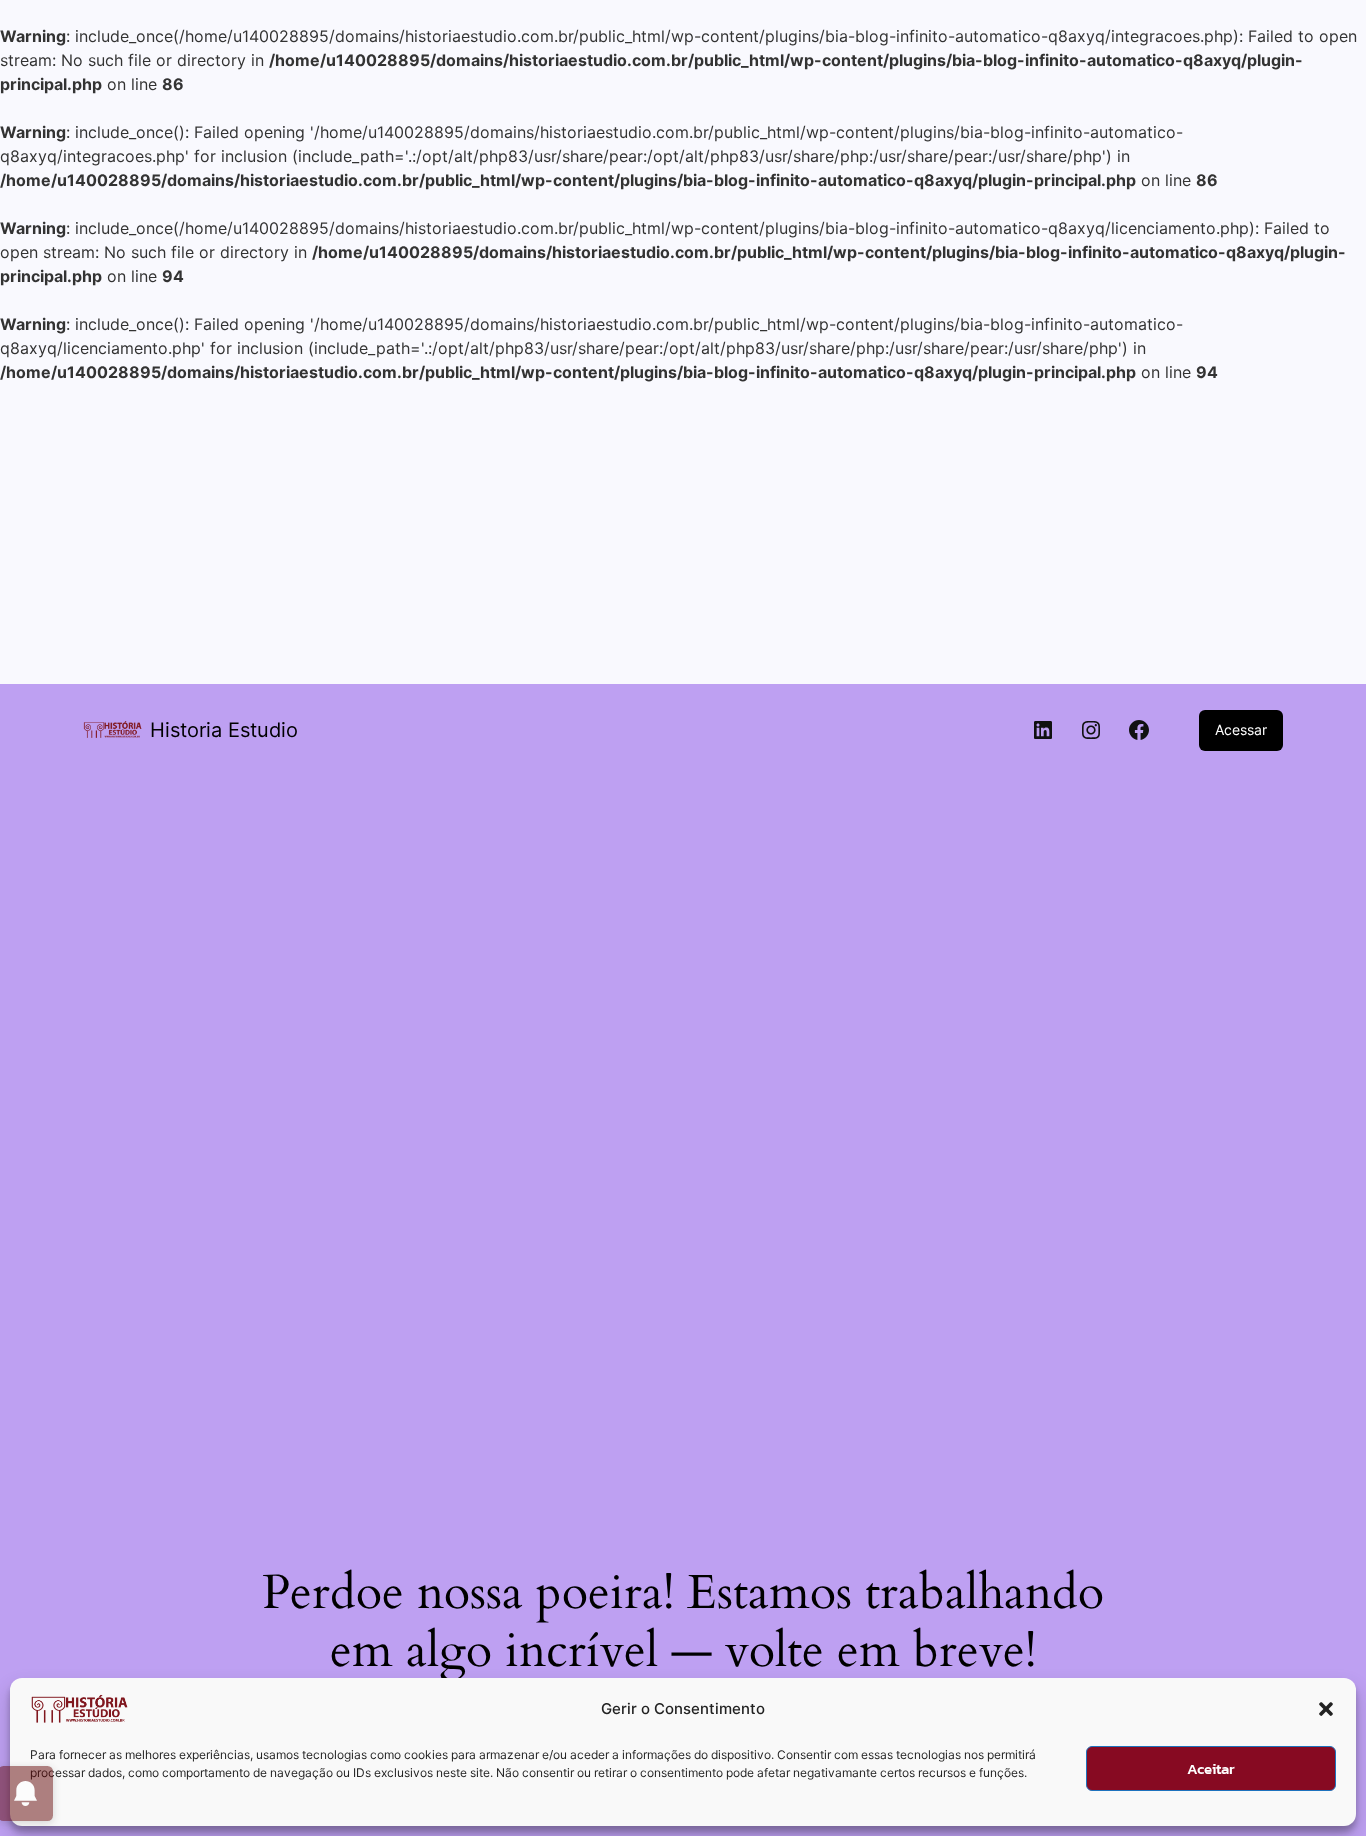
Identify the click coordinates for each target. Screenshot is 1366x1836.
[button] (1326, 1709)
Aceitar (1211, 1768)
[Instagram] (1091, 730)
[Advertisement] (683, 534)
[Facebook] (1139, 730)
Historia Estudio (224, 730)
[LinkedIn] (1043, 730)
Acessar (1241, 729)
